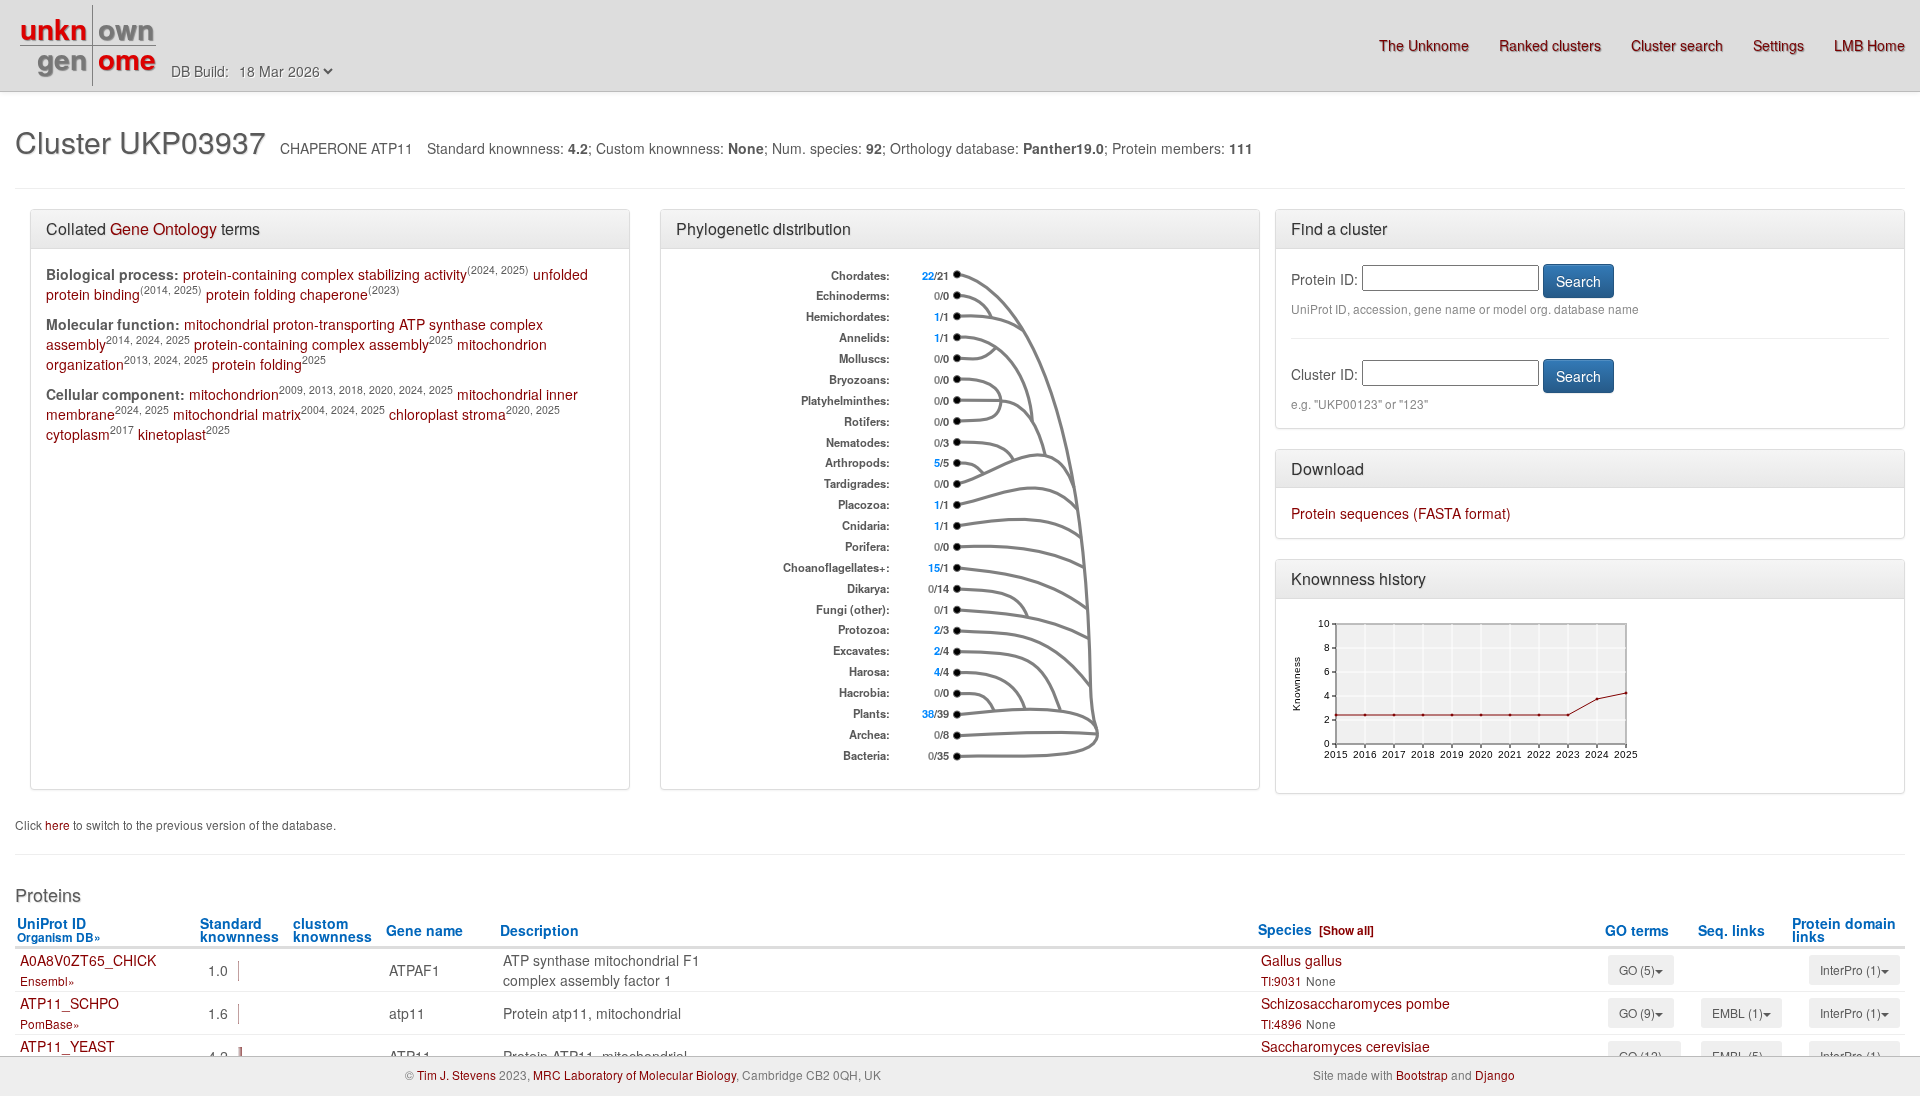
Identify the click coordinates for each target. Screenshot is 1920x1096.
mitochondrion (234, 394)
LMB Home (1869, 45)
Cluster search (1677, 45)
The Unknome (1424, 45)
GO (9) (1637, 1012)
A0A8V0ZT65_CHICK (88, 960)
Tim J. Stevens (456, 1074)
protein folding (257, 364)
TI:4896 (1281, 1023)
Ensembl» (47, 980)
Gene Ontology (163, 228)
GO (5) (1637, 969)
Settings (1778, 45)
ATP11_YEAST (67, 1046)
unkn (53, 28)
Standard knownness (239, 929)
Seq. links (1731, 930)
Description (539, 930)
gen (62, 58)
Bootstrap (1422, 1074)
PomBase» (50, 1023)
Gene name (424, 930)
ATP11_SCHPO (69, 1003)
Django (1495, 1074)
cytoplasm (78, 434)
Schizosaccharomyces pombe (1355, 1003)
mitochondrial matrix (237, 414)
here (59, 824)
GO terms (1637, 930)
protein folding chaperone (287, 294)
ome (127, 58)
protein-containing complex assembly (311, 344)
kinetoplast (172, 434)
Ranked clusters (1550, 45)
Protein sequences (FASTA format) (1401, 513)
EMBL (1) (1737, 1012)
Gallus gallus (1301, 960)
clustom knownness (332, 929)
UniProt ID (59, 929)
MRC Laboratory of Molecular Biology (634, 1074)
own (126, 28)
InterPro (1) (1850, 969)
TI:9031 (1281, 980)
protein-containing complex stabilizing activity (325, 274)
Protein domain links (1844, 929)
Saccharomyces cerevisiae (1345, 1046)
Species (1285, 929)
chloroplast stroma (447, 414)
